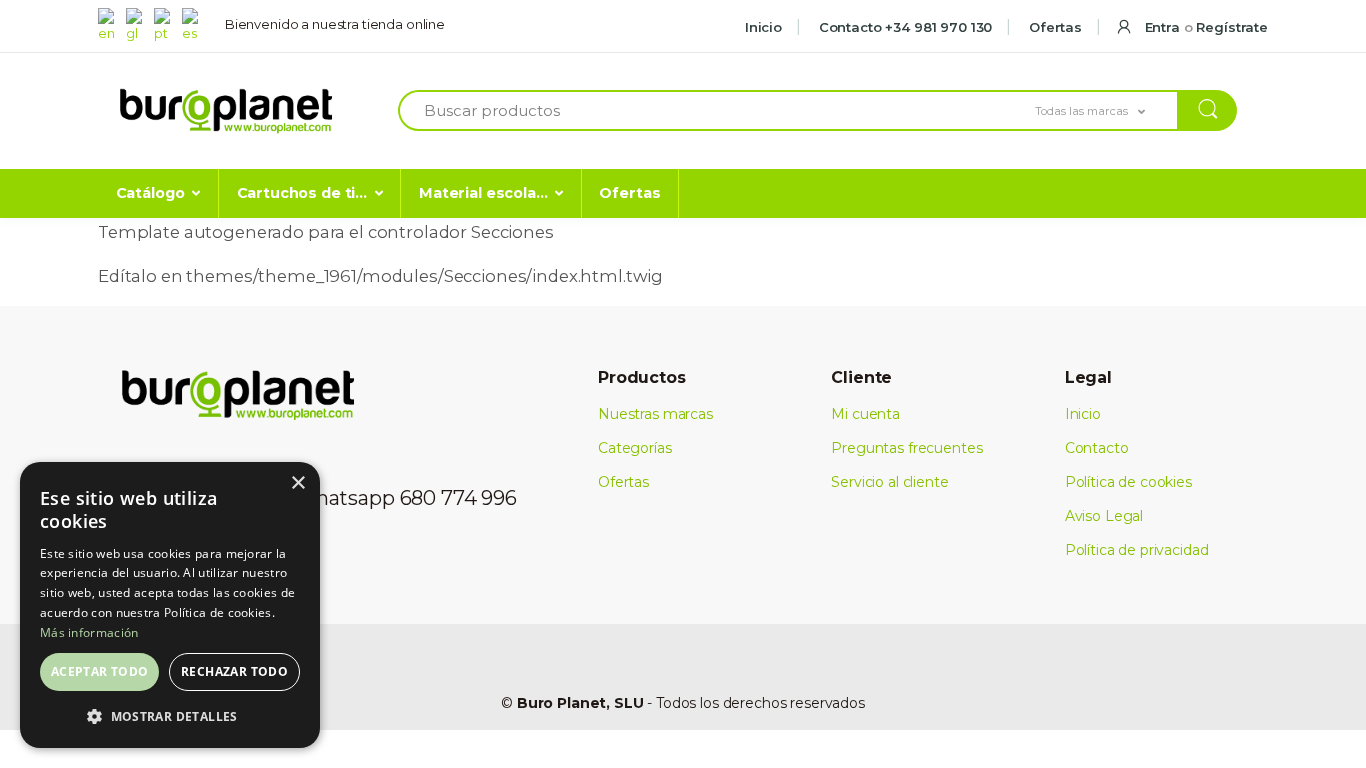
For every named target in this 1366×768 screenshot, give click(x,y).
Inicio (763, 27)
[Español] (194, 24)
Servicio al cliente (889, 482)
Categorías (635, 448)
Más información (89, 632)
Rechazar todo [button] (234, 671)
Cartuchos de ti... (302, 193)
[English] (110, 24)
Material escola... (483, 193)
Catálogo (150, 193)
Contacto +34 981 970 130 (903, 27)
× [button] (297, 483)
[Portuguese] (166, 24)
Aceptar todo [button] (100, 671)
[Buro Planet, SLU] (226, 111)
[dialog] (170, 605)
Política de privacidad (1137, 550)
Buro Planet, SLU (580, 703)
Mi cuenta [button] (865, 414)
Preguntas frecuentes (906, 448)
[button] (1107, 110)
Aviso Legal (1104, 516)
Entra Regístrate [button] (1204, 27)
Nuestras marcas (655, 414)
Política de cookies (1128, 482)
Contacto (1097, 448)
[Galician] (138, 24)
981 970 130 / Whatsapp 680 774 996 (343, 498)
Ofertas (1053, 27)
